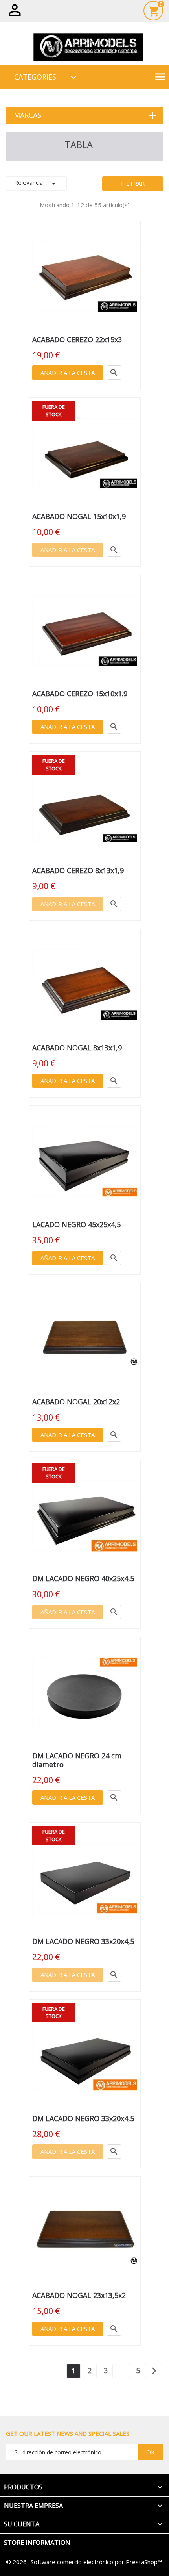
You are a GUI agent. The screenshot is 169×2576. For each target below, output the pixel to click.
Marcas (28, 115)
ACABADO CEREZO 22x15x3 (77, 339)
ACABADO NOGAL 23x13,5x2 (79, 2295)
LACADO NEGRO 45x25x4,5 (76, 1224)
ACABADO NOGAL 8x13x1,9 (77, 1048)
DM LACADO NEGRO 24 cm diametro (77, 1760)
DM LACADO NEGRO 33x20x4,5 (83, 1941)
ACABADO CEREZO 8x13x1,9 (78, 870)
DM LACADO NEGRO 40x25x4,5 (83, 1578)
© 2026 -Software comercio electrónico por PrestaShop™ (84, 2562)
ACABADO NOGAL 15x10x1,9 (79, 516)
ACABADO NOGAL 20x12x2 (76, 1402)
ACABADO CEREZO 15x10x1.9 (80, 694)
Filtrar (133, 184)
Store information (37, 2543)
